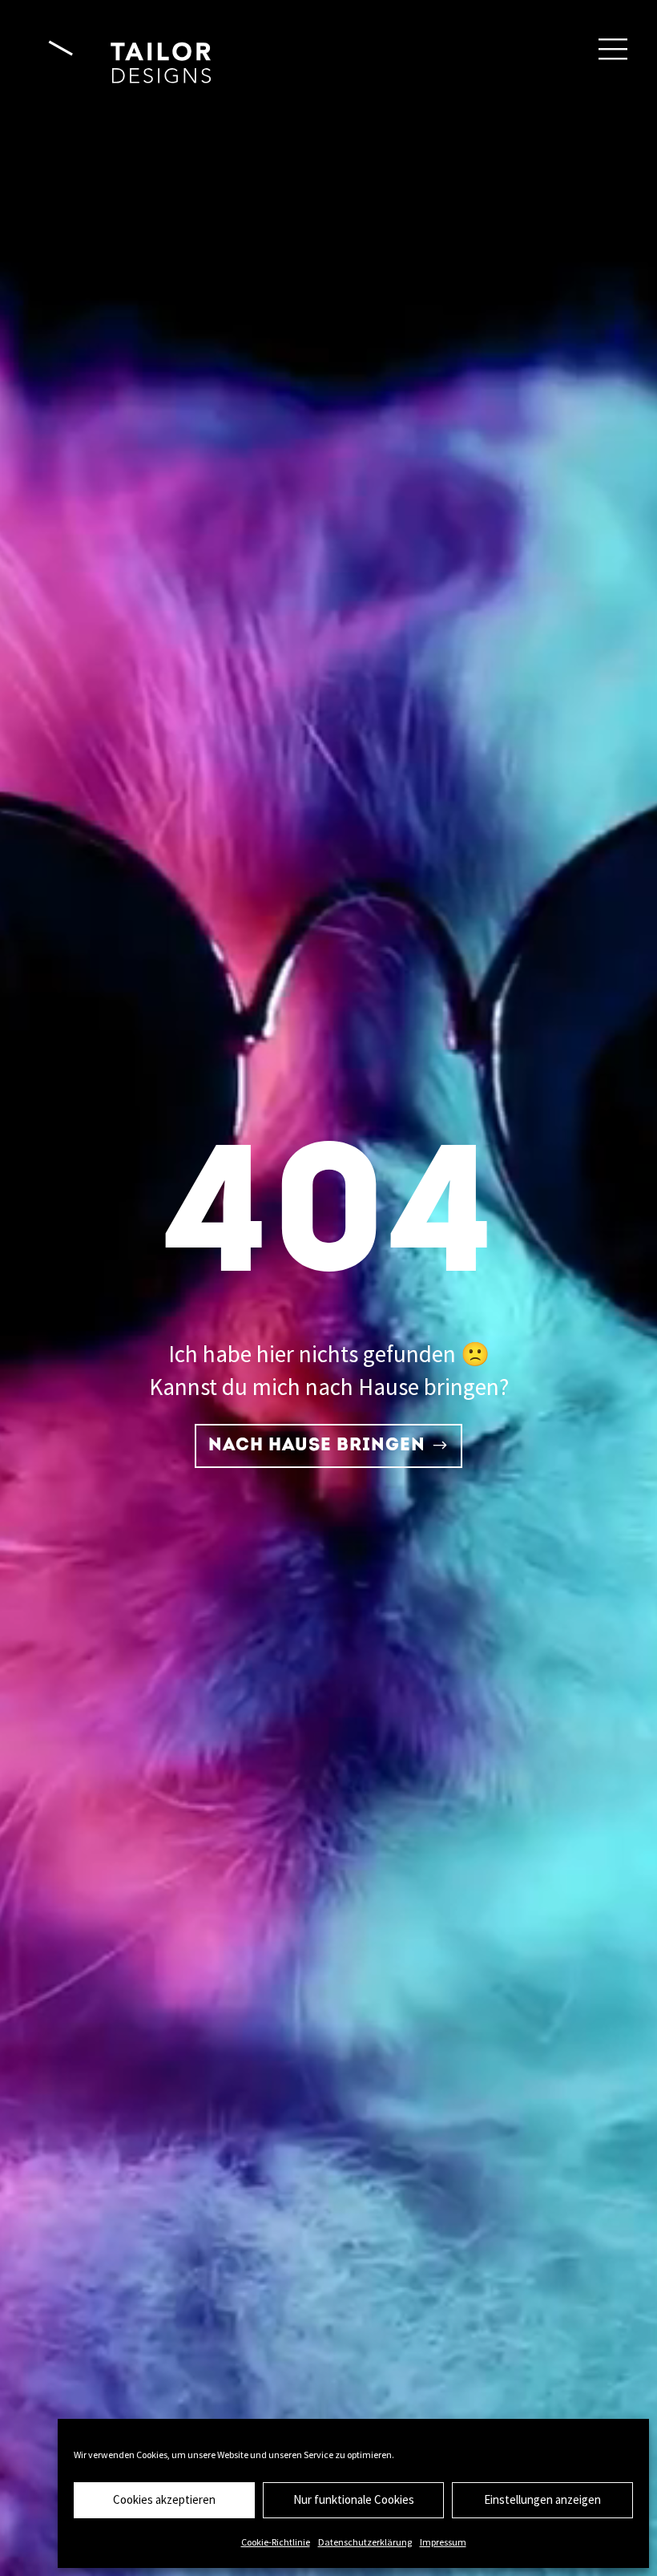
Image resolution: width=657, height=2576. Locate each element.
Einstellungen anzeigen (542, 2499)
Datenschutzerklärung (365, 2542)
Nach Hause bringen (317, 1446)
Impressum (443, 2542)
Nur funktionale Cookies (354, 2499)
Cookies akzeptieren (164, 2499)
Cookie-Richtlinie (276, 2542)
